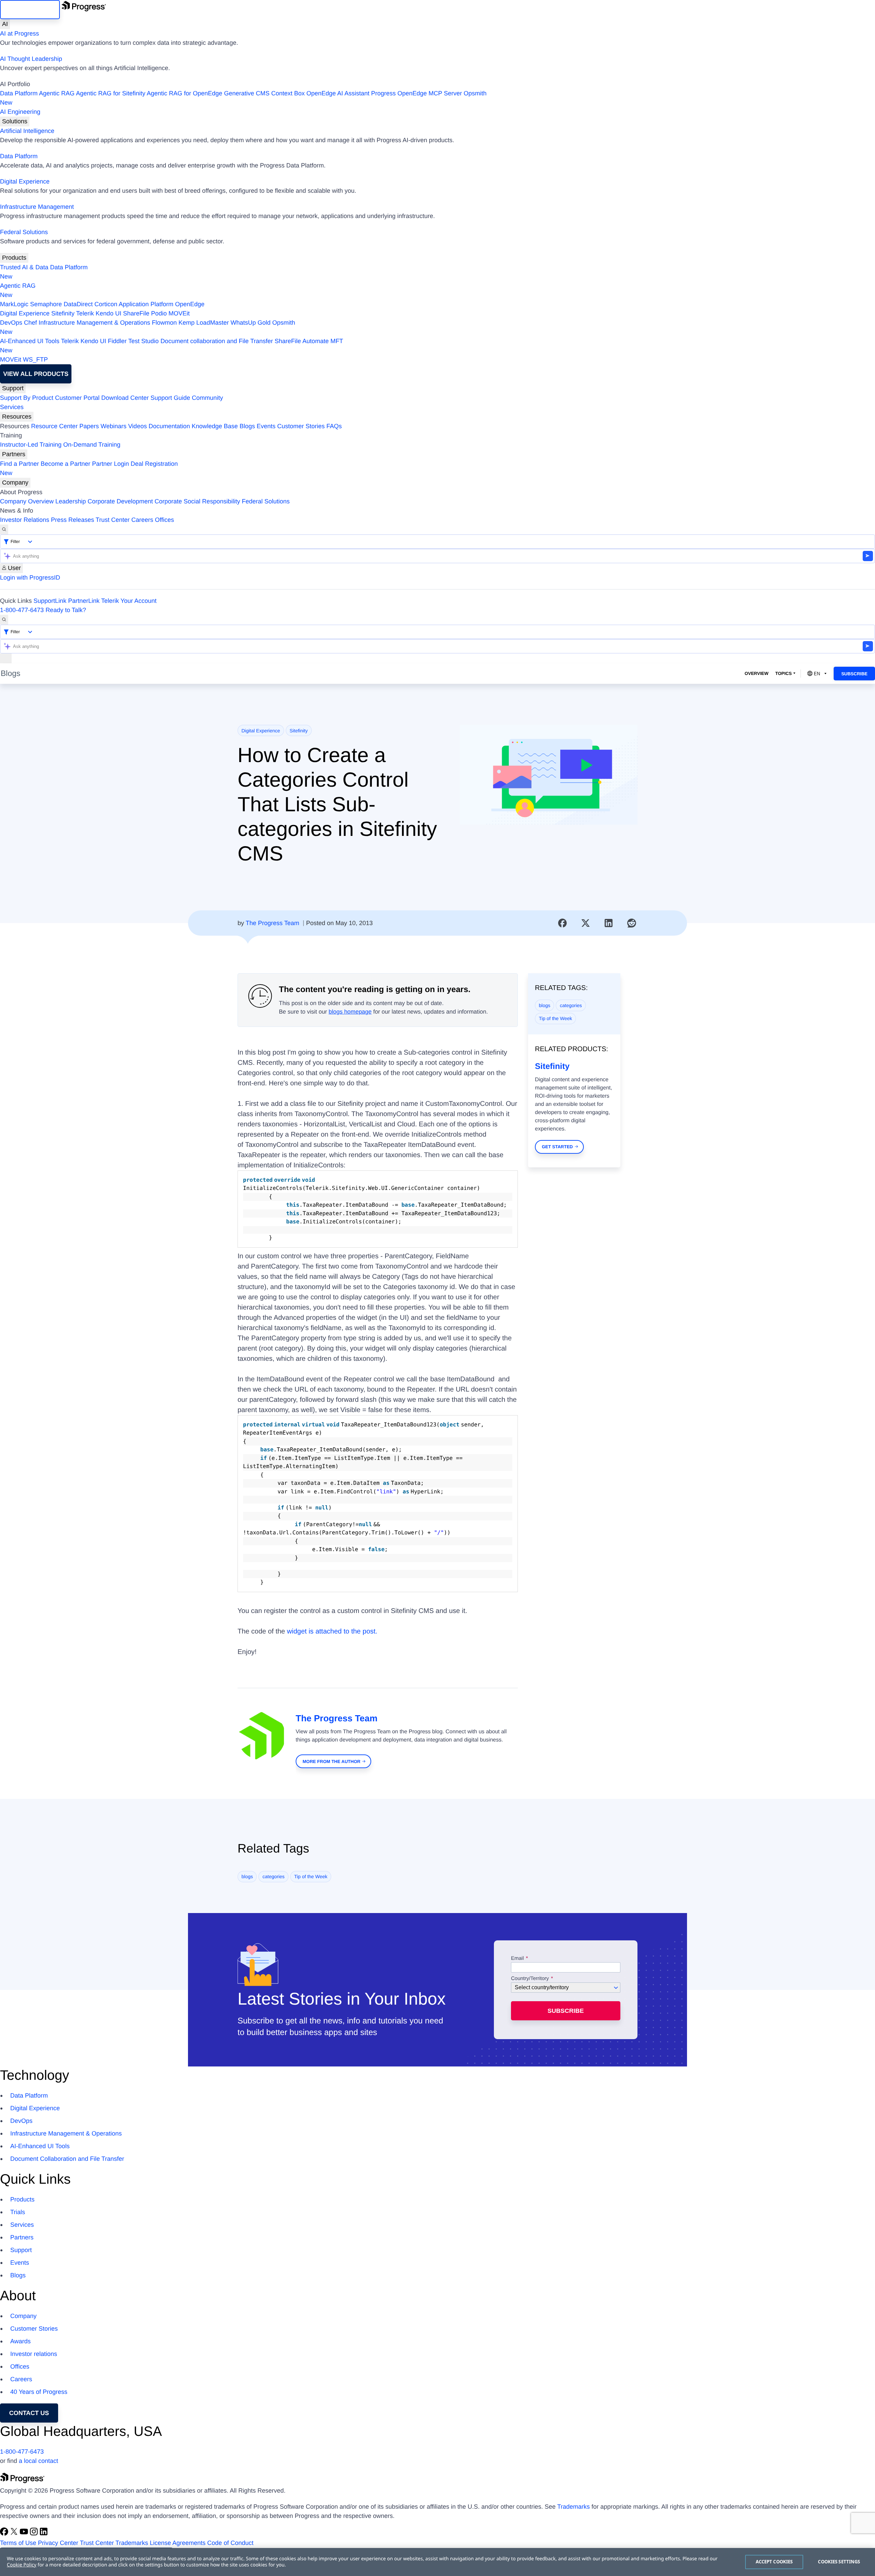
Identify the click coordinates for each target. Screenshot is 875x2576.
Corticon (106, 304)
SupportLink (50, 601)
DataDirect (78, 304)
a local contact (38, 2461)
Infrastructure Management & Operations (94, 323)
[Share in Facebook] (563, 923)
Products (14, 258)
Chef (30, 323)
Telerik (85, 313)
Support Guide (170, 398)
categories (571, 1005)
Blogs (247, 426)
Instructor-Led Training (31, 445)
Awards (21, 2341)
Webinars (113, 426)
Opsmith (243, 98)
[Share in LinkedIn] (609, 923)
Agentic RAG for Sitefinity (111, 93)
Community (207, 398)
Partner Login (110, 464)
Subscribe (854, 674)
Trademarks (573, 2507)
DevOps (11, 323)
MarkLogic (14, 304)
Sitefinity (63, 313)
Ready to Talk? (66, 610)
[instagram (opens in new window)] (35, 2534)
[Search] (4, 530)
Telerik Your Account (129, 601)
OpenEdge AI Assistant (338, 93)
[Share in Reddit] (632, 923)
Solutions (15, 121)
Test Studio (143, 341)
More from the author (331, 1761)
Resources (17, 417)
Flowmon (164, 323)
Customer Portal (77, 398)
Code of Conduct (230, 2543)
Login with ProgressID (30, 578)
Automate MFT (172, 346)
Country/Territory (530, 1979)
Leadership (71, 501)
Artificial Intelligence (27, 131)
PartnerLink (84, 601)
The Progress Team (273, 923)
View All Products (36, 374)
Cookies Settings (839, 2562)
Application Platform (146, 304)
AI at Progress (19, 33)
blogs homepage (350, 1012)
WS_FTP (35, 360)
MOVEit (179, 313)
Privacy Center (58, 2543)
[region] (437, 2562)
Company (15, 483)
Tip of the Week (556, 1018)
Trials (18, 2212)
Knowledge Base (215, 426)
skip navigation (30, 10)
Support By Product (27, 398)
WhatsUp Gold (250, 323)
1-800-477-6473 (22, 610)
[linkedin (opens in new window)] (44, 2534)
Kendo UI (109, 313)
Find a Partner (19, 464)
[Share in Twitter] (585, 923)
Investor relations (34, 2354)
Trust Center (113, 520)
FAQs (334, 426)
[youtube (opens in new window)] (25, 2534)
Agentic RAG (57, 93)
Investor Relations (25, 520)
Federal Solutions (24, 232)
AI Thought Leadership (31, 59)
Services (12, 407)
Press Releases (72, 520)
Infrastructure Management (37, 207)
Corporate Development (120, 501)
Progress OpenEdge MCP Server (417, 93)
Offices (164, 520)
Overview (756, 673)
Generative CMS (247, 93)
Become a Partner (65, 464)
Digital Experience (25, 181)
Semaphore (46, 304)
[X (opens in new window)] (15, 2534)
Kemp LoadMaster (204, 323)
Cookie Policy (22, 2565)
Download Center (125, 398)
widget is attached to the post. (332, 1631)
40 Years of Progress (39, 2392)
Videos (138, 426)
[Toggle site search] (4, 620)
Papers (89, 426)
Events (266, 426)
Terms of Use (18, 2543)
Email (518, 1958)
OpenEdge (190, 304)
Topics (783, 673)
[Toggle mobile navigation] (6, 658)
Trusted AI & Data (24, 267)
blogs (545, 1005)
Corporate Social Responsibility (197, 501)
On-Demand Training (92, 445)
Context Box (288, 93)
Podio (159, 313)
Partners (14, 454)
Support (13, 388)
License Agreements (178, 2543)
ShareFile (136, 313)
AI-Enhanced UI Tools (30, 341)
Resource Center (54, 426)
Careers (142, 520)
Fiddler (117, 341)
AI (5, 24)
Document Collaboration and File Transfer (67, 2159)
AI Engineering (20, 112)
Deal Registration (89, 468)
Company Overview (27, 501)
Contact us (29, 2413)
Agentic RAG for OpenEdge (184, 93)
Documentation (169, 426)
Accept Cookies (774, 2562)
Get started (557, 1147)
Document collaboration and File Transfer (217, 341)
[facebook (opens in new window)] (5, 2534)
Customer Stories (301, 426)
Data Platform (19, 93)
